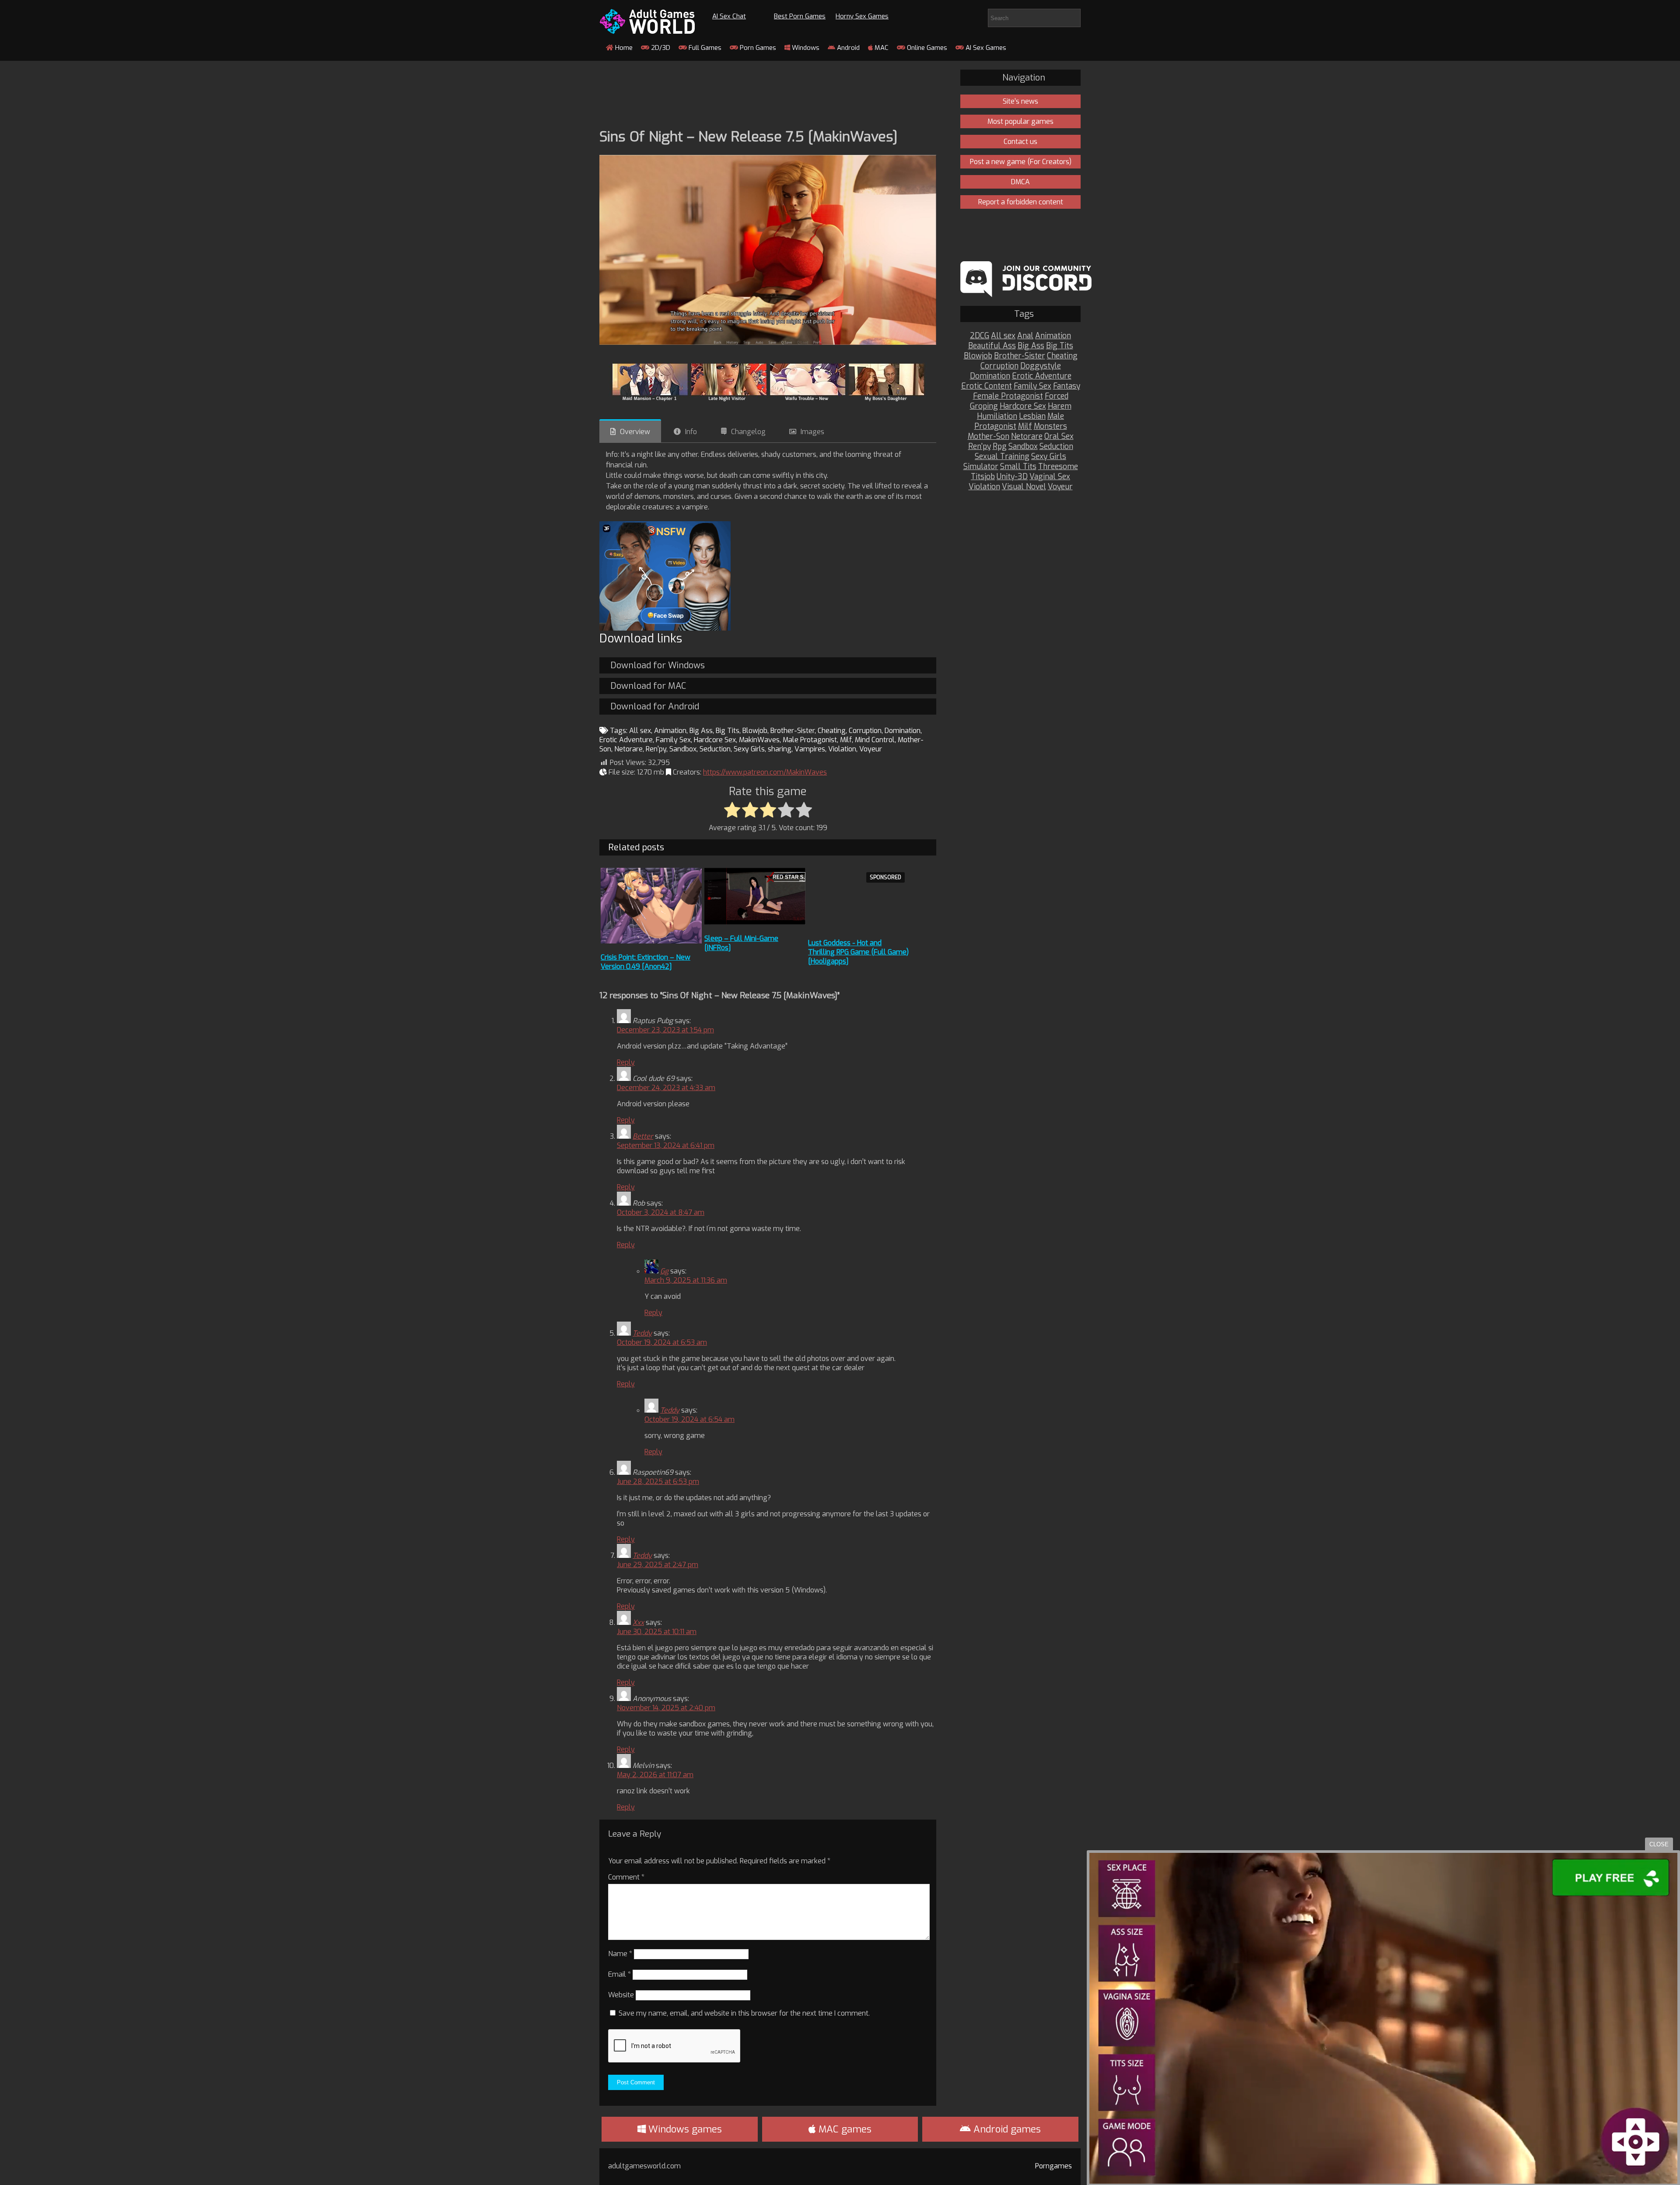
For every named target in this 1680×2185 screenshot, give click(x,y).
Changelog (748, 432)
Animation (670, 731)
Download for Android (655, 707)
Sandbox (683, 749)
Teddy (642, 1333)
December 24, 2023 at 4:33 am (666, 1088)
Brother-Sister (793, 731)
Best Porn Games (800, 16)
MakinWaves (759, 740)
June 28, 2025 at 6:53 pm (658, 1482)
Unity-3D (1012, 477)
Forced (1057, 396)
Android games (1006, 2129)
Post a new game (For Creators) (1021, 162)
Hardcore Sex (715, 740)
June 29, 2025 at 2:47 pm (658, 1565)
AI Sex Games (985, 48)
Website (621, 1995)
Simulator (981, 467)
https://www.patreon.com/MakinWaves (765, 772)
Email (619, 1974)
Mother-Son (989, 437)
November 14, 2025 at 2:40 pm (666, 1708)
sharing (780, 749)
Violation (842, 749)
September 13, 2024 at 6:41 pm (666, 1145)
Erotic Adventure (626, 740)
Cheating (832, 731)
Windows (805, 48)
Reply (626, 1062)
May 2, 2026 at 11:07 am (655, 1775)
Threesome (1058, 467)
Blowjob (755, 731)
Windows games (684, 2129)
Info (691, 432)
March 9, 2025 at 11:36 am (686, 1280)
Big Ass (701, 731)
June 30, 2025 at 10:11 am (657, 1632)
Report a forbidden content (1021, 202)
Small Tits (1018, 467)
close (1659, 1844)
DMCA (1020, 182)
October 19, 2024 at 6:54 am (689, 1419)
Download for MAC (648, 686)
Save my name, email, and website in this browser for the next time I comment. (744, 2013)
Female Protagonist (1008, 396)
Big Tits (728, 731)
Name (620, 1954)
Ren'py (656, 749)
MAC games (844, 2129)
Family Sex (673, 740)
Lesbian (1032, 416)
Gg (664, 1271)
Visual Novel (1024, 487)
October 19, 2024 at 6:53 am (662, 1342)
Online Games (926, 48)
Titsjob (983, 477)
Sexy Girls (749, 749)
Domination (903, 731)
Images (812, 432)
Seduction (715, 749)
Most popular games (1020, 121)
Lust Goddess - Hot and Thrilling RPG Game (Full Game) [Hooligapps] (858, 952)
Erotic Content (987, 386)
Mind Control (875, 740)
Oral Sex (1059, 437)
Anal (1025, 336)
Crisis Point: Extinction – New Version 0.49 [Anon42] (646, 962)
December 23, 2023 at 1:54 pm (665, 1030)
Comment (626, 1877)
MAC (881, 48)
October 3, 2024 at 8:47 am (661, 1212)
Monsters (1050, 426)
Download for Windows (658, 665)
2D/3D (660, 48)
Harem (1060, 406)
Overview (635, 432)
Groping (984, 406)
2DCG (980, 336)
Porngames (1053, 2166)
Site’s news (1020, 101)
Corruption (865, 731)
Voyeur (871, 749)
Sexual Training (1002, 457)
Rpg (1000, 447)
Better (643, 1136)
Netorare (628, 749)
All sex (640, 731)
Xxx (638, 1622)
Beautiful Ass (992, 346)
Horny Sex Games (862, 16)
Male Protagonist (810, 740)
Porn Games (757, 48)
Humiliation (997, 416)
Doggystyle (1041, 366)
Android (847, 48)
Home (623, 48)
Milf (846, 740)
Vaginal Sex (1050, 477)
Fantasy (1067, 386)
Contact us (1020, 142)
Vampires (810, 749)
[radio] (732, 810)
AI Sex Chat (729, 16)
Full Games (704, 48)
